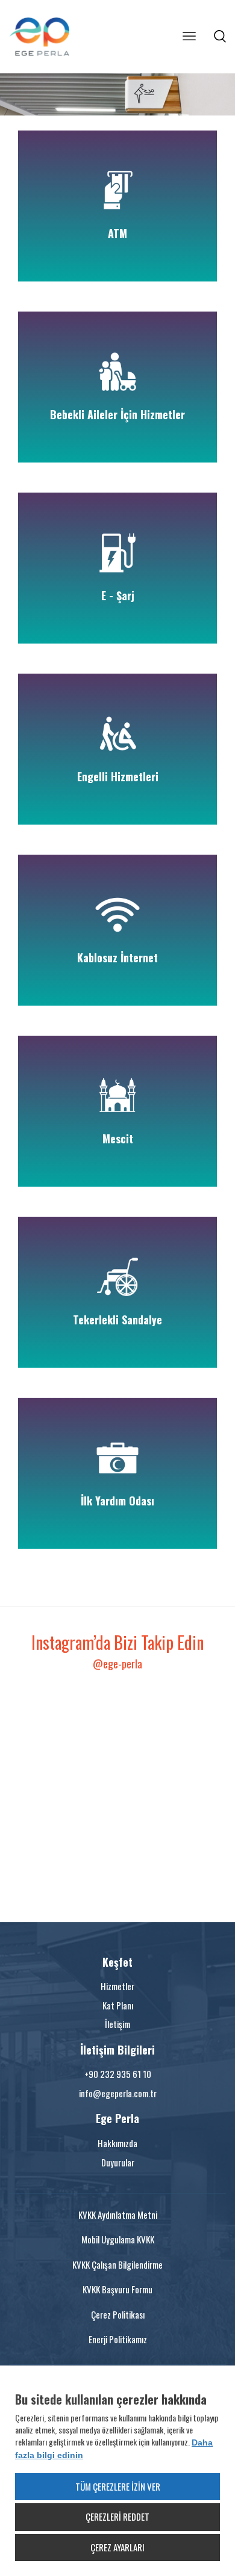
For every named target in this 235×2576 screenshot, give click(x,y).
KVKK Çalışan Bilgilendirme (117, 2264)
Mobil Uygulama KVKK (118, 2239)
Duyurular (118, 2162)
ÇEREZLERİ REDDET (117, 2516)
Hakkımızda (117, 2143)
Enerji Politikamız (118, 2339)
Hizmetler (117, 1986)
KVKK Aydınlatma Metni (118, 2215)
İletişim (117, 2024)
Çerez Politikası (118, 2314)
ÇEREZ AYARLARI (117, 2547)
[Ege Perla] (54, 37)
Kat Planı (118, 2005)
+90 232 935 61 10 (118, 2074)
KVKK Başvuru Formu (117, 2289)
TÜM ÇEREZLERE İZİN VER (118, 2486)
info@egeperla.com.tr (118, 2093)
